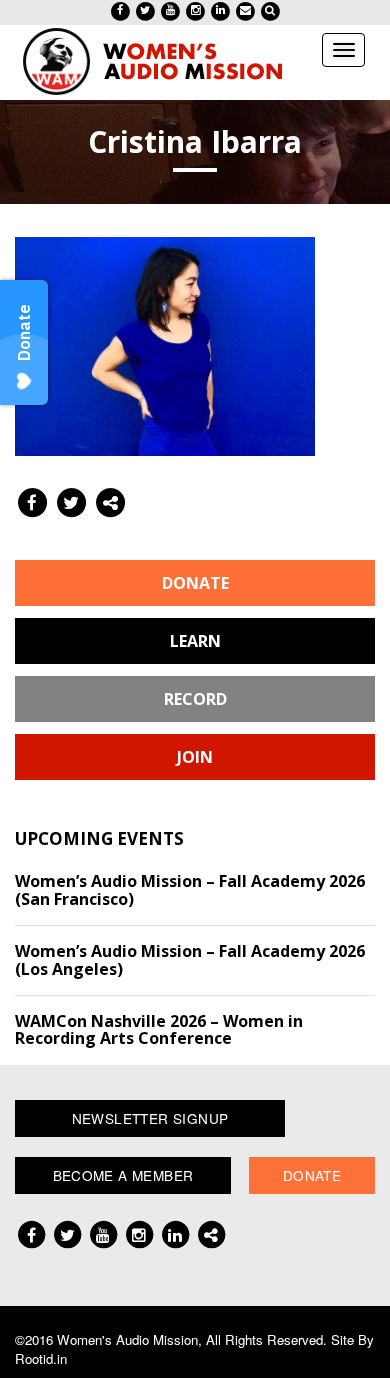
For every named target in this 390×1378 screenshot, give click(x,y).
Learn (195, 641)
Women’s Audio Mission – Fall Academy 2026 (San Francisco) (190, 890)
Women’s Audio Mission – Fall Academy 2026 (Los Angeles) (190, 960)
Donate (195, 583)
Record (195, 699)
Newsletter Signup (150, 1118)
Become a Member (123, 1175)
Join (195, 757)
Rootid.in (41, 1358)
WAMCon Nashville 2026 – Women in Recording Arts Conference (159, 1030)
